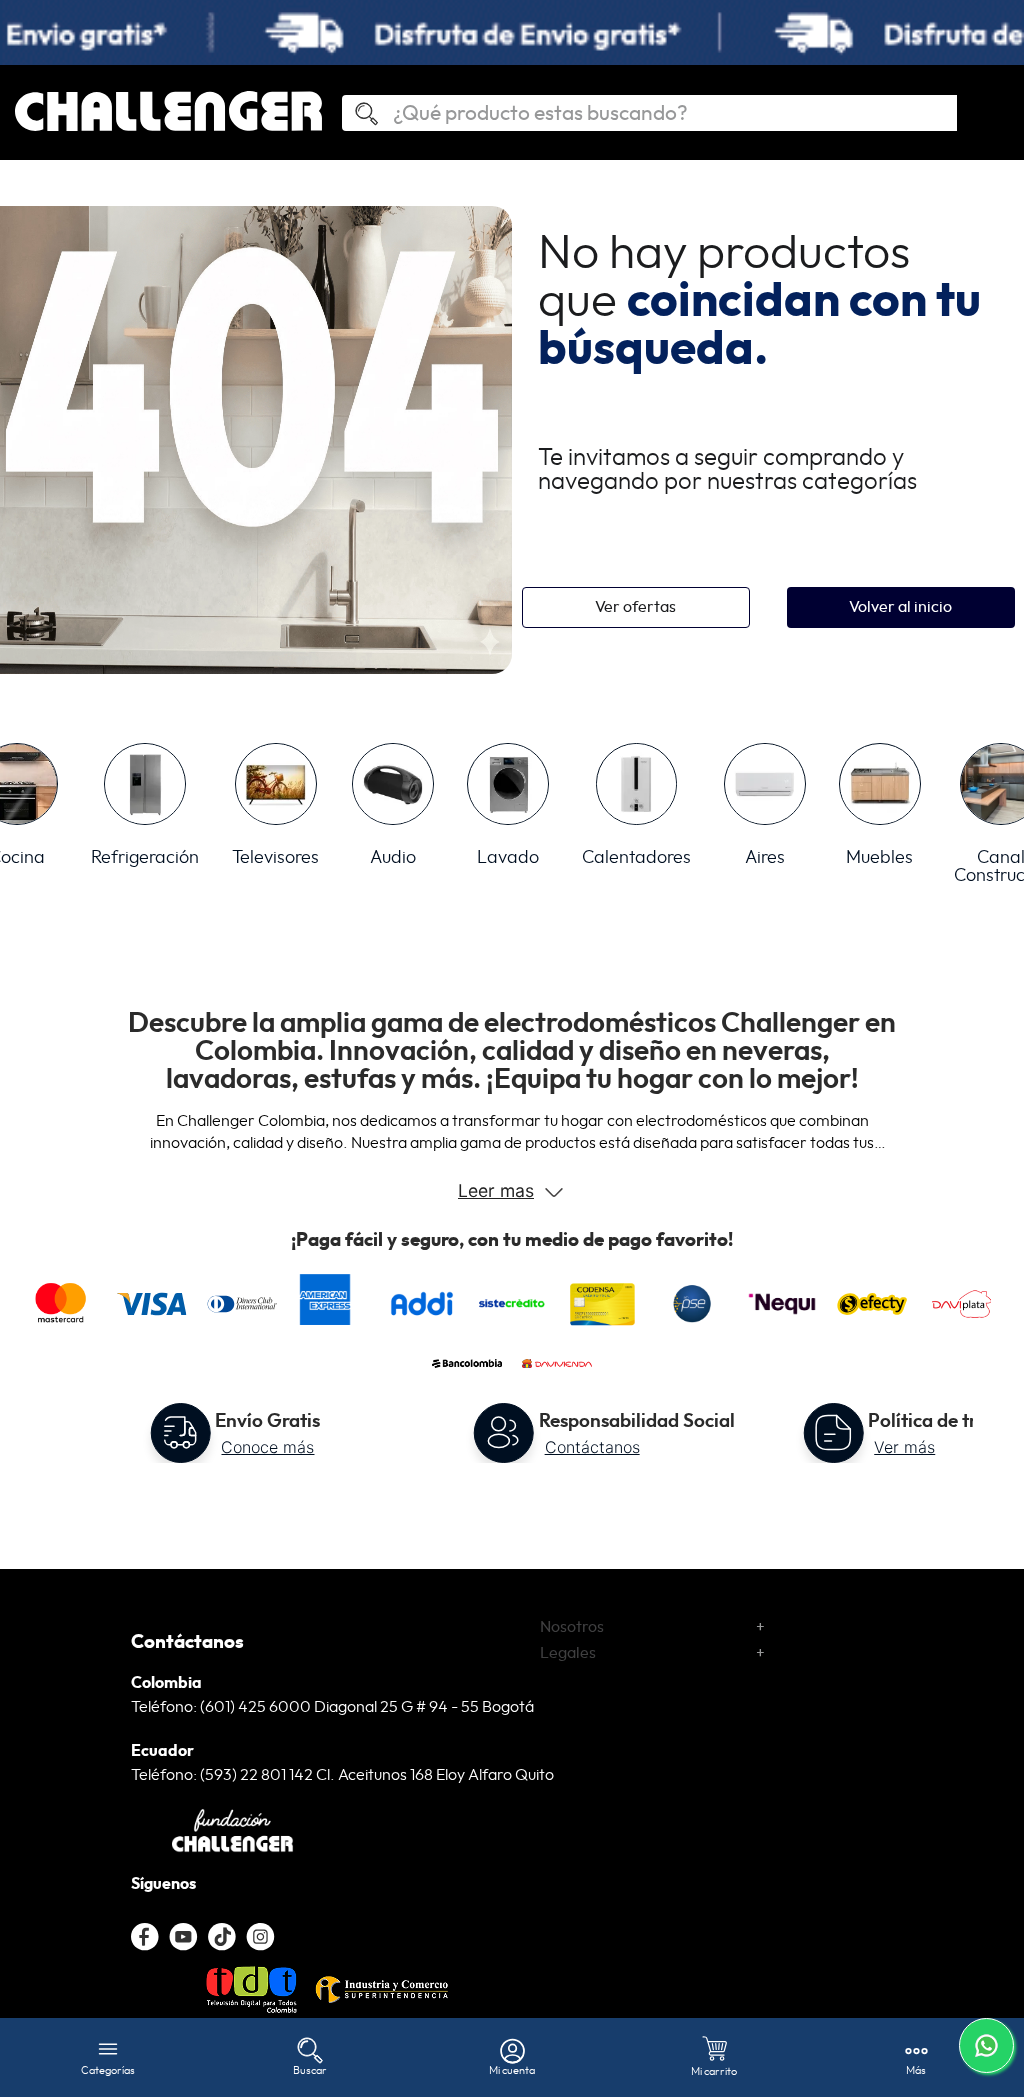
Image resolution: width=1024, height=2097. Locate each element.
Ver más (904, 1447)
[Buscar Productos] (358, 114)
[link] (512, 32)
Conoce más (267, 1447)
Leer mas (496, 1190)
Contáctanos (592, 1447)
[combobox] (649, 113)
